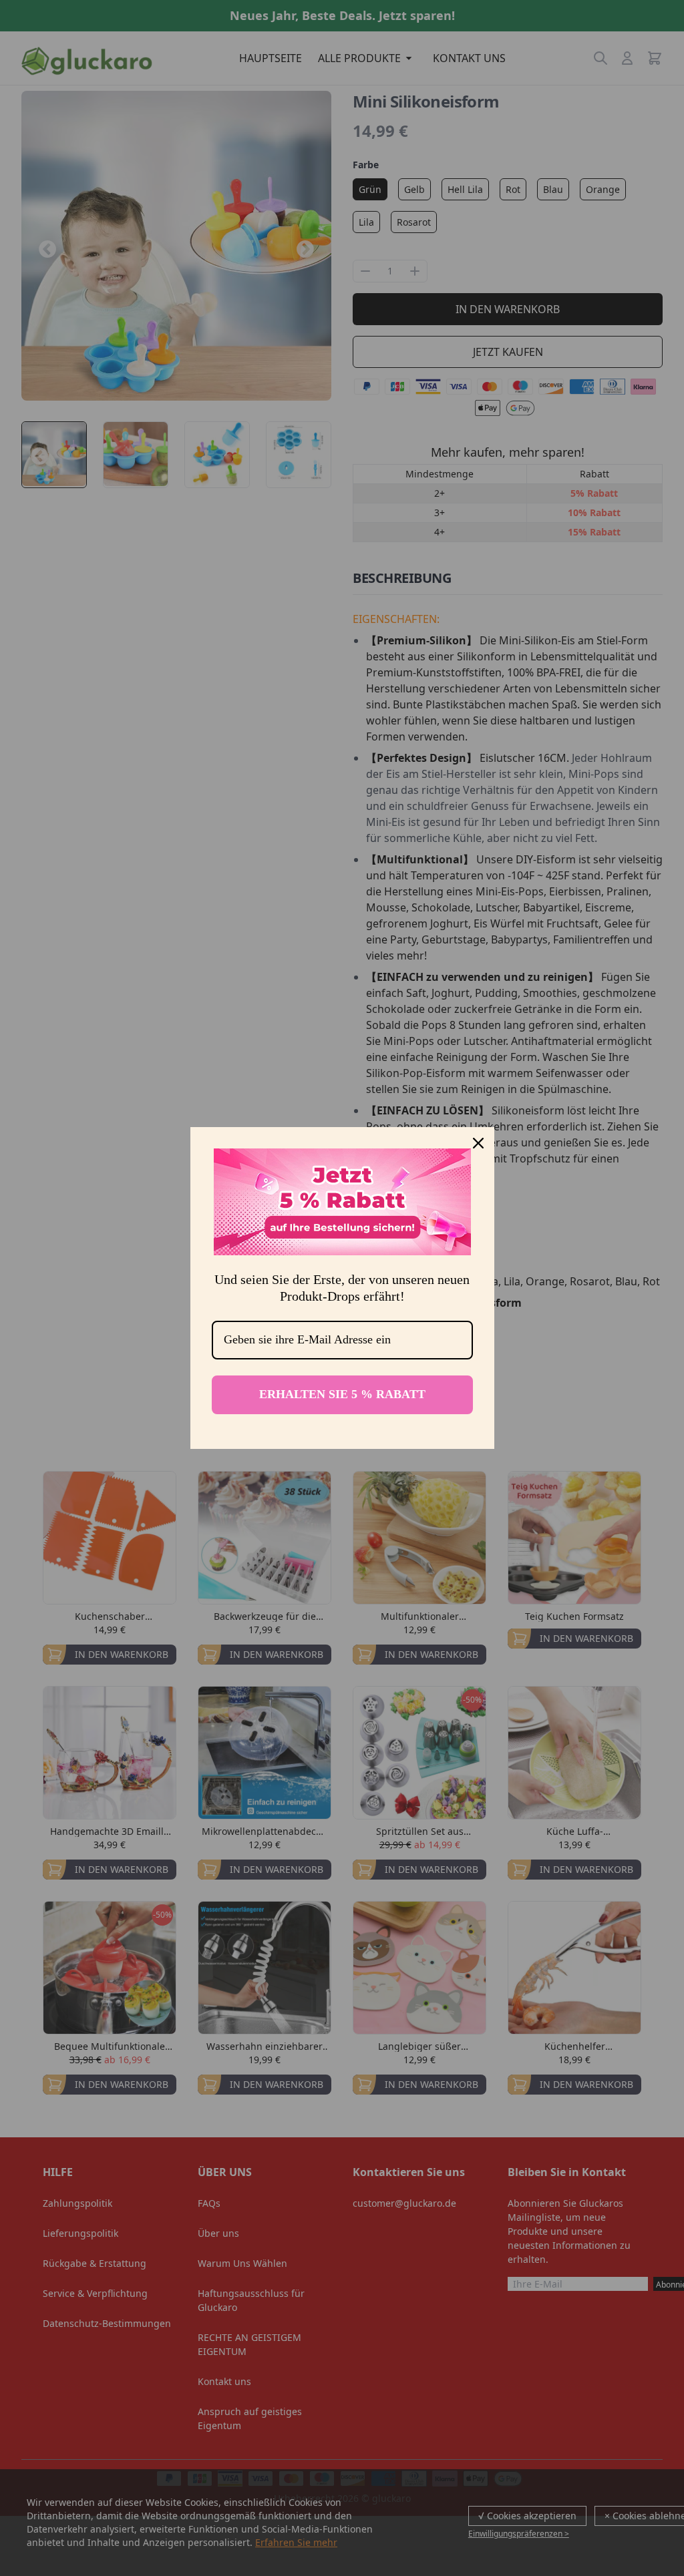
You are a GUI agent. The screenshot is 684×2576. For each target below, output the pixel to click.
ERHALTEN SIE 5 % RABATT (342, 1394)
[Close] (478, 1143)
